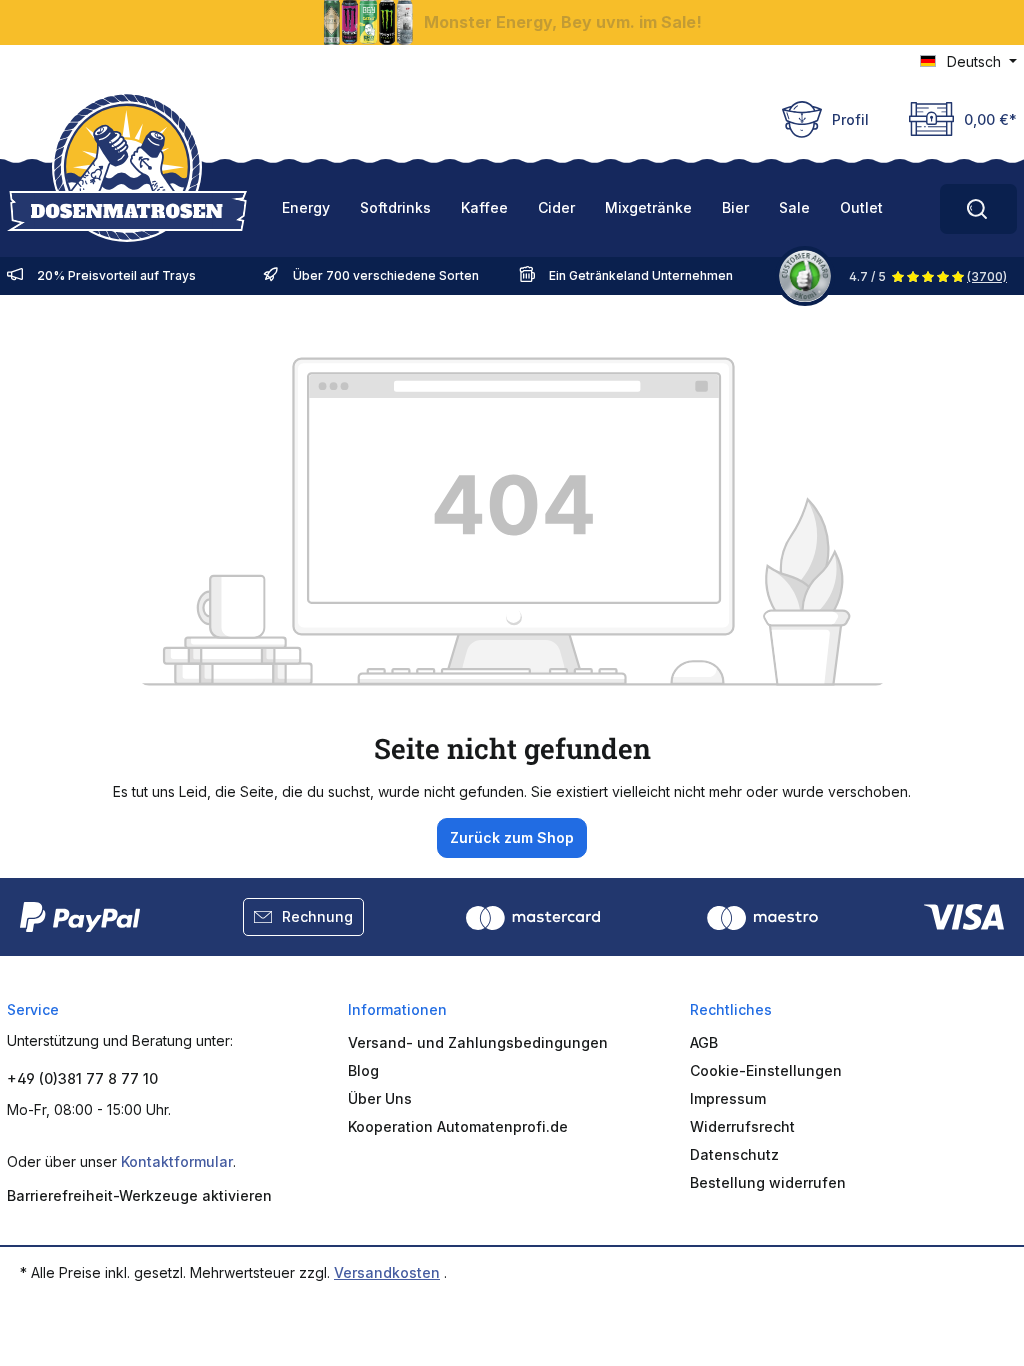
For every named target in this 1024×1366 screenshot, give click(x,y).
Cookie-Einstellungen (766, 1070)
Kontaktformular (177, 1161)
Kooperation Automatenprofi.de (458, 1126)
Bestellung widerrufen (768, 1182)
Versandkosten (387, 1272)
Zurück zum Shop (512, 837)
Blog (363, 1070)
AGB (704, 1042)
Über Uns (380, 1098)
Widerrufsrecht (742, 1126)
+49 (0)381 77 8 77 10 (82, 1078)
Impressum (728, 1098)
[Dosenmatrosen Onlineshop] (127, 167)
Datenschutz (734, 1154)
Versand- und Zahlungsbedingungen (478, 1042)
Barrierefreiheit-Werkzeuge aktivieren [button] (139, 1195)
